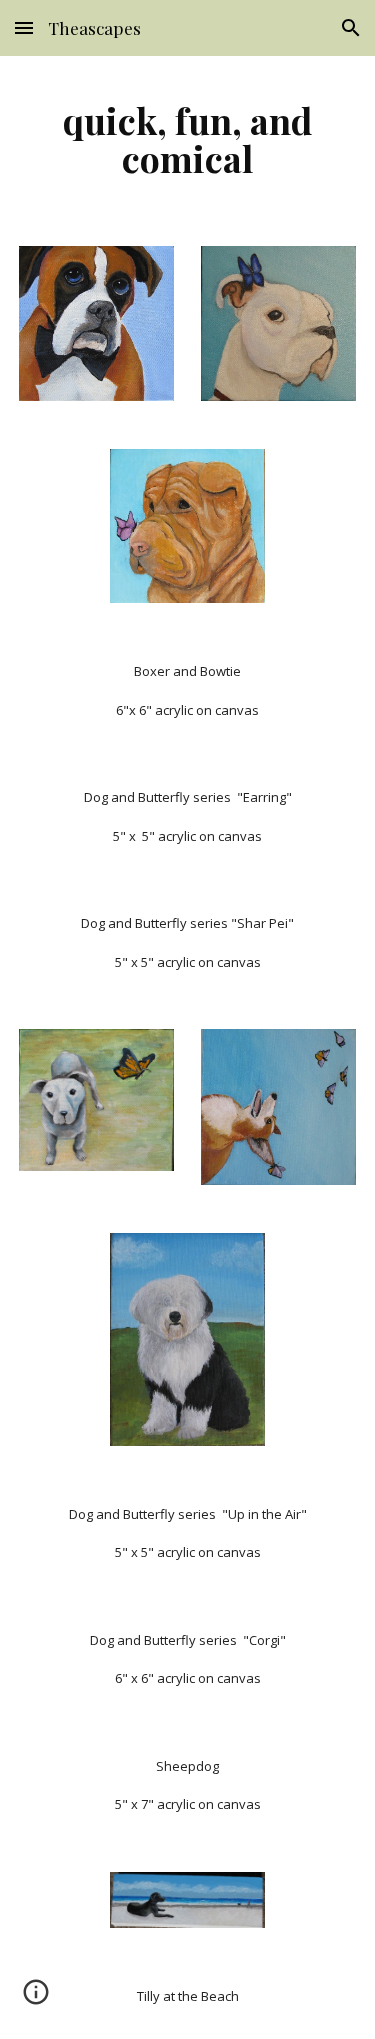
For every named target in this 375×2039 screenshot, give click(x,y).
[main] (188, 139)
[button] (24, 27)
